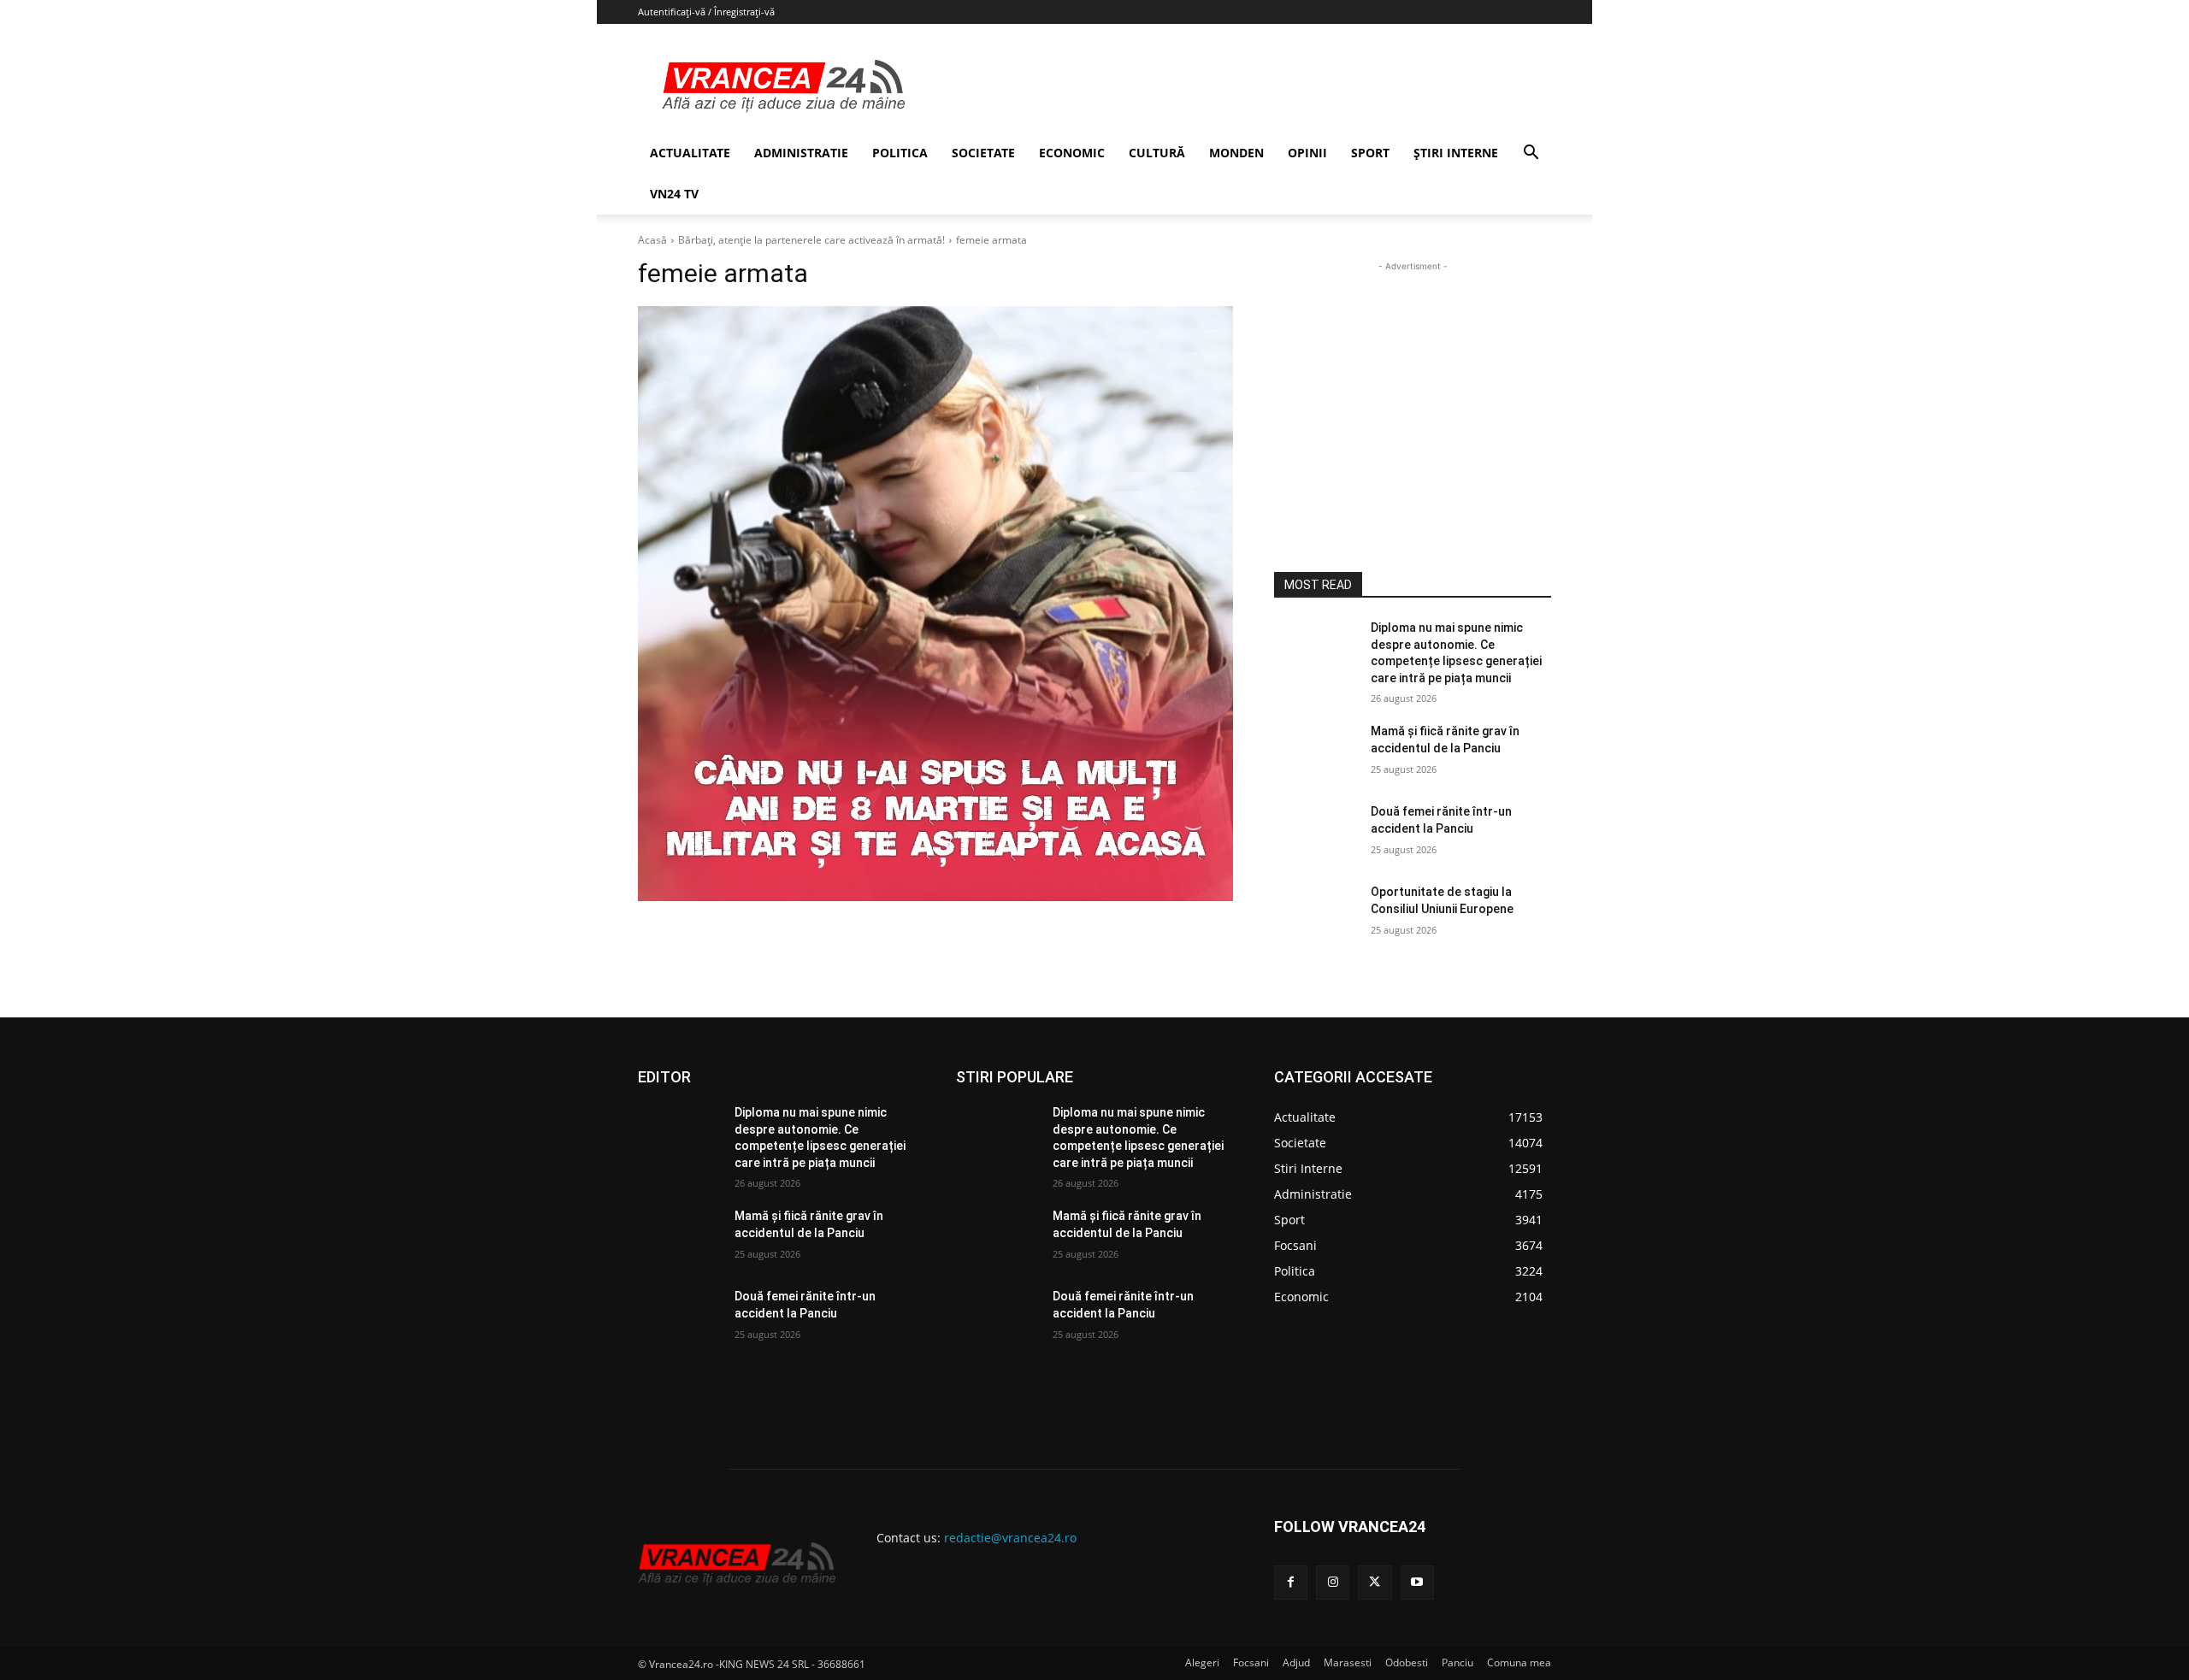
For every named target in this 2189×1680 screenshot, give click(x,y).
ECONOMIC (1072, 153)
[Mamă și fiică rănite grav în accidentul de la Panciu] (1316, 752)
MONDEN (1236, 153)
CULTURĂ (1157, 153)
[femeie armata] (935, 604)
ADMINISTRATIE (801, 153)
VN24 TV (674, 194)
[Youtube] (1417, 1582)
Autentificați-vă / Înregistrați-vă (706, 12)
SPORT (1370, 153)
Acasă (652, 240)
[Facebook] (1291, 1582)
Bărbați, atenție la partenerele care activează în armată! (811, 240)
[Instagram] (1333, 1582)
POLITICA (900, 153)
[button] (1531, 154)
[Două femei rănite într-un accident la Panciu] (1316, 833)
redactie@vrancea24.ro (1010, 1538)
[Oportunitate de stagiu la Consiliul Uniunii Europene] (1316, 913)
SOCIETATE (983, 153)
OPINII (1307, 153)
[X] (1375, 1582)
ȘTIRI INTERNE (1456, 153)
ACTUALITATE (690, 153)
